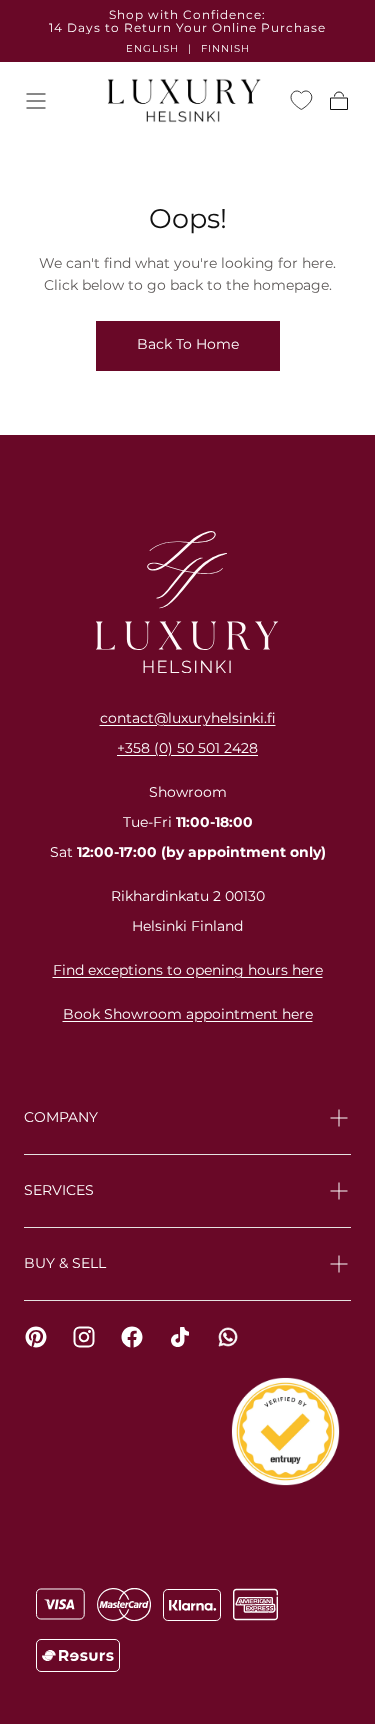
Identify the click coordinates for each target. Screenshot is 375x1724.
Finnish (225, 48)
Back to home (188, 344)
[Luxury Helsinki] (187, 602)
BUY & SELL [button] (65, 1263)
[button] (36, 101)
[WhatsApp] (228, 1337)
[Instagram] (84, 1337)
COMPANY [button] (61, 1117)
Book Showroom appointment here (188, 1014)
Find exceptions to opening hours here (188, 970)
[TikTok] (180, 1337)
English (152, 48)
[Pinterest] (36, 1337)
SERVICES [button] (59, 1190)
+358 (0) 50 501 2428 (187, 748)
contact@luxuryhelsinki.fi (188, 718)
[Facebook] (132, 1337)
